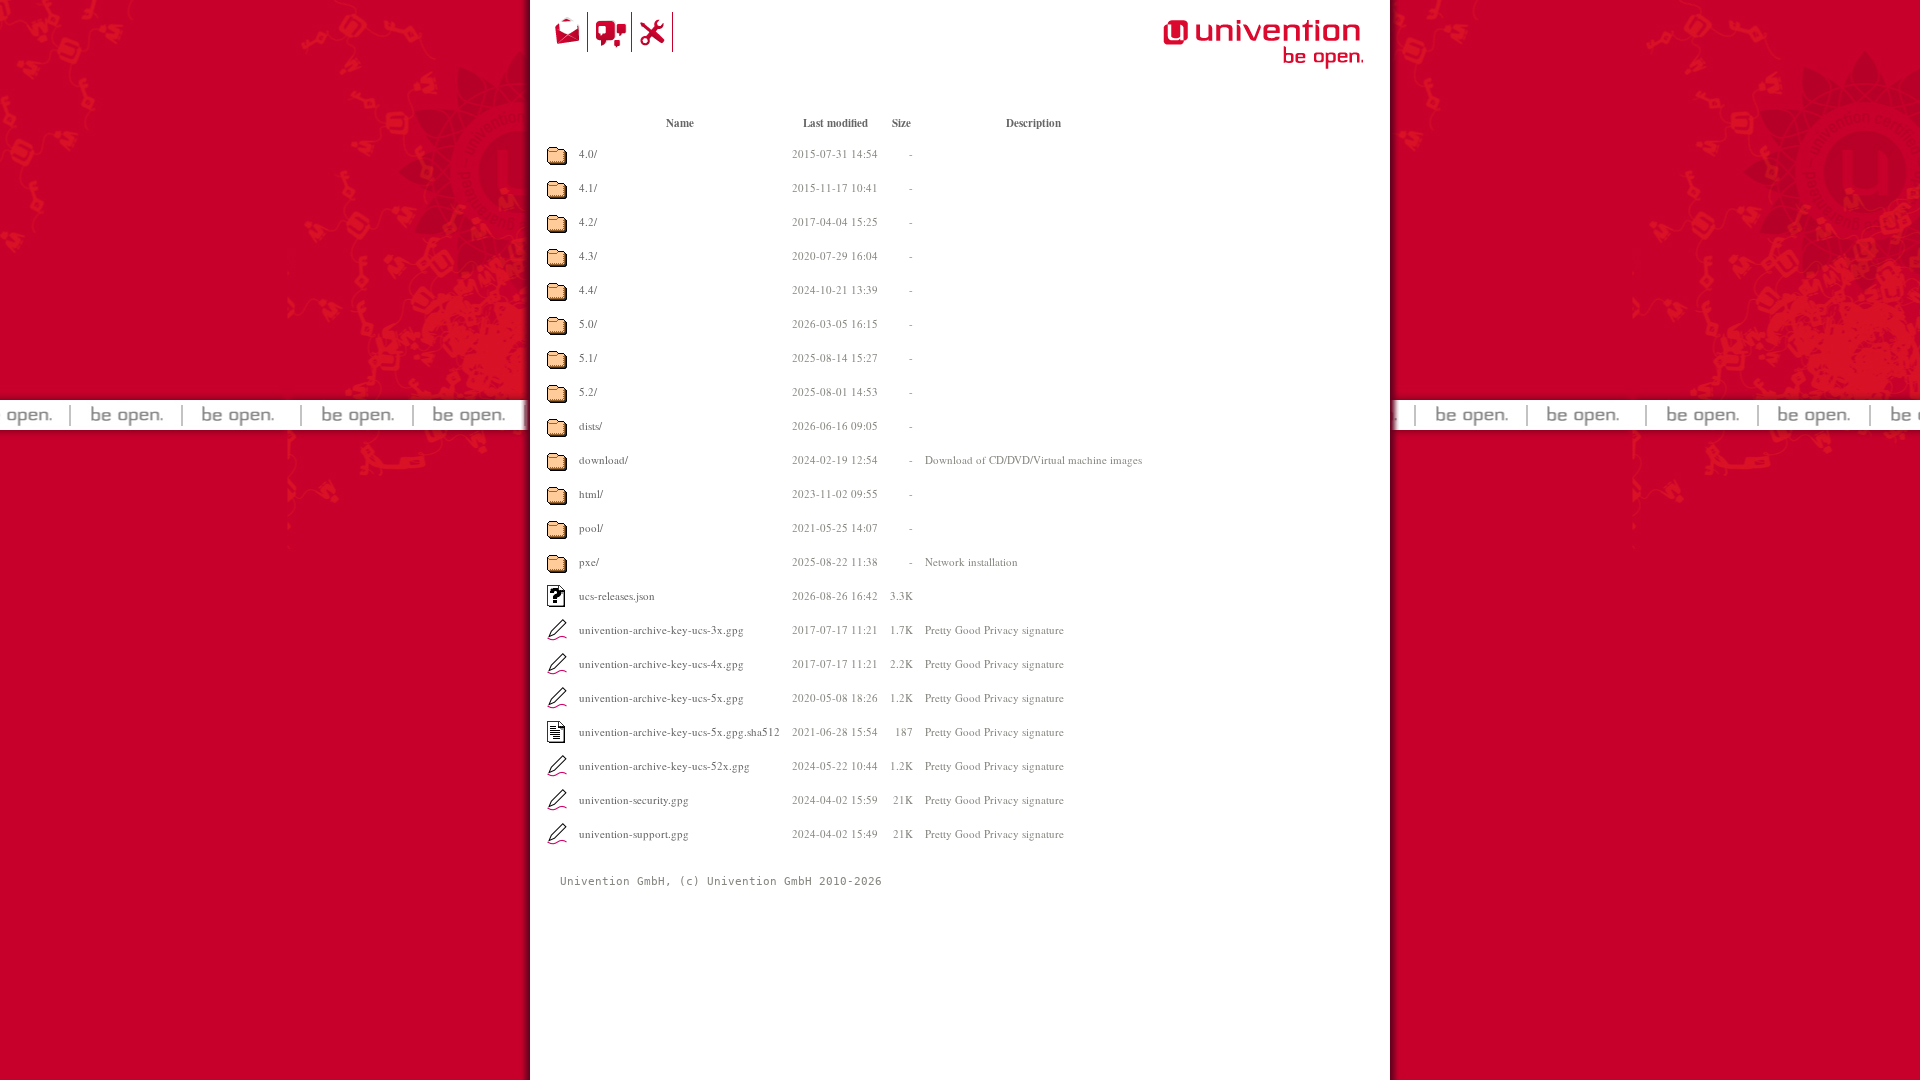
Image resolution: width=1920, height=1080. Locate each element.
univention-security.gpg (634, 799)
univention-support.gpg (634, 833)
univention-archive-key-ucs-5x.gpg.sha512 (679, 731)
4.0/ (588, 153)
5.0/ (588, 323)
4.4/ (588, 289)
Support (655, 32)
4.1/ (588, 187)
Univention (1223, 55)
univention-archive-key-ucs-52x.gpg (664, 765)
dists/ (590, 425)
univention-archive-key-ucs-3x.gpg (661, 629)
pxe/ (589, 561)
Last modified (835, 123)
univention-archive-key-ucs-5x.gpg (661, 697)
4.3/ (588, 255)
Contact (569, 32)
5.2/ (588, 391)
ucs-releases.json (617, 595)
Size (901, 123)
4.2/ (588, 221)
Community (612, 32)
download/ (603, 459)
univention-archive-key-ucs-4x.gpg (661, 663)
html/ (591, 493)
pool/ (591, 527)
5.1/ (588, 357)
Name (680, 123)
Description (1033, 123)
